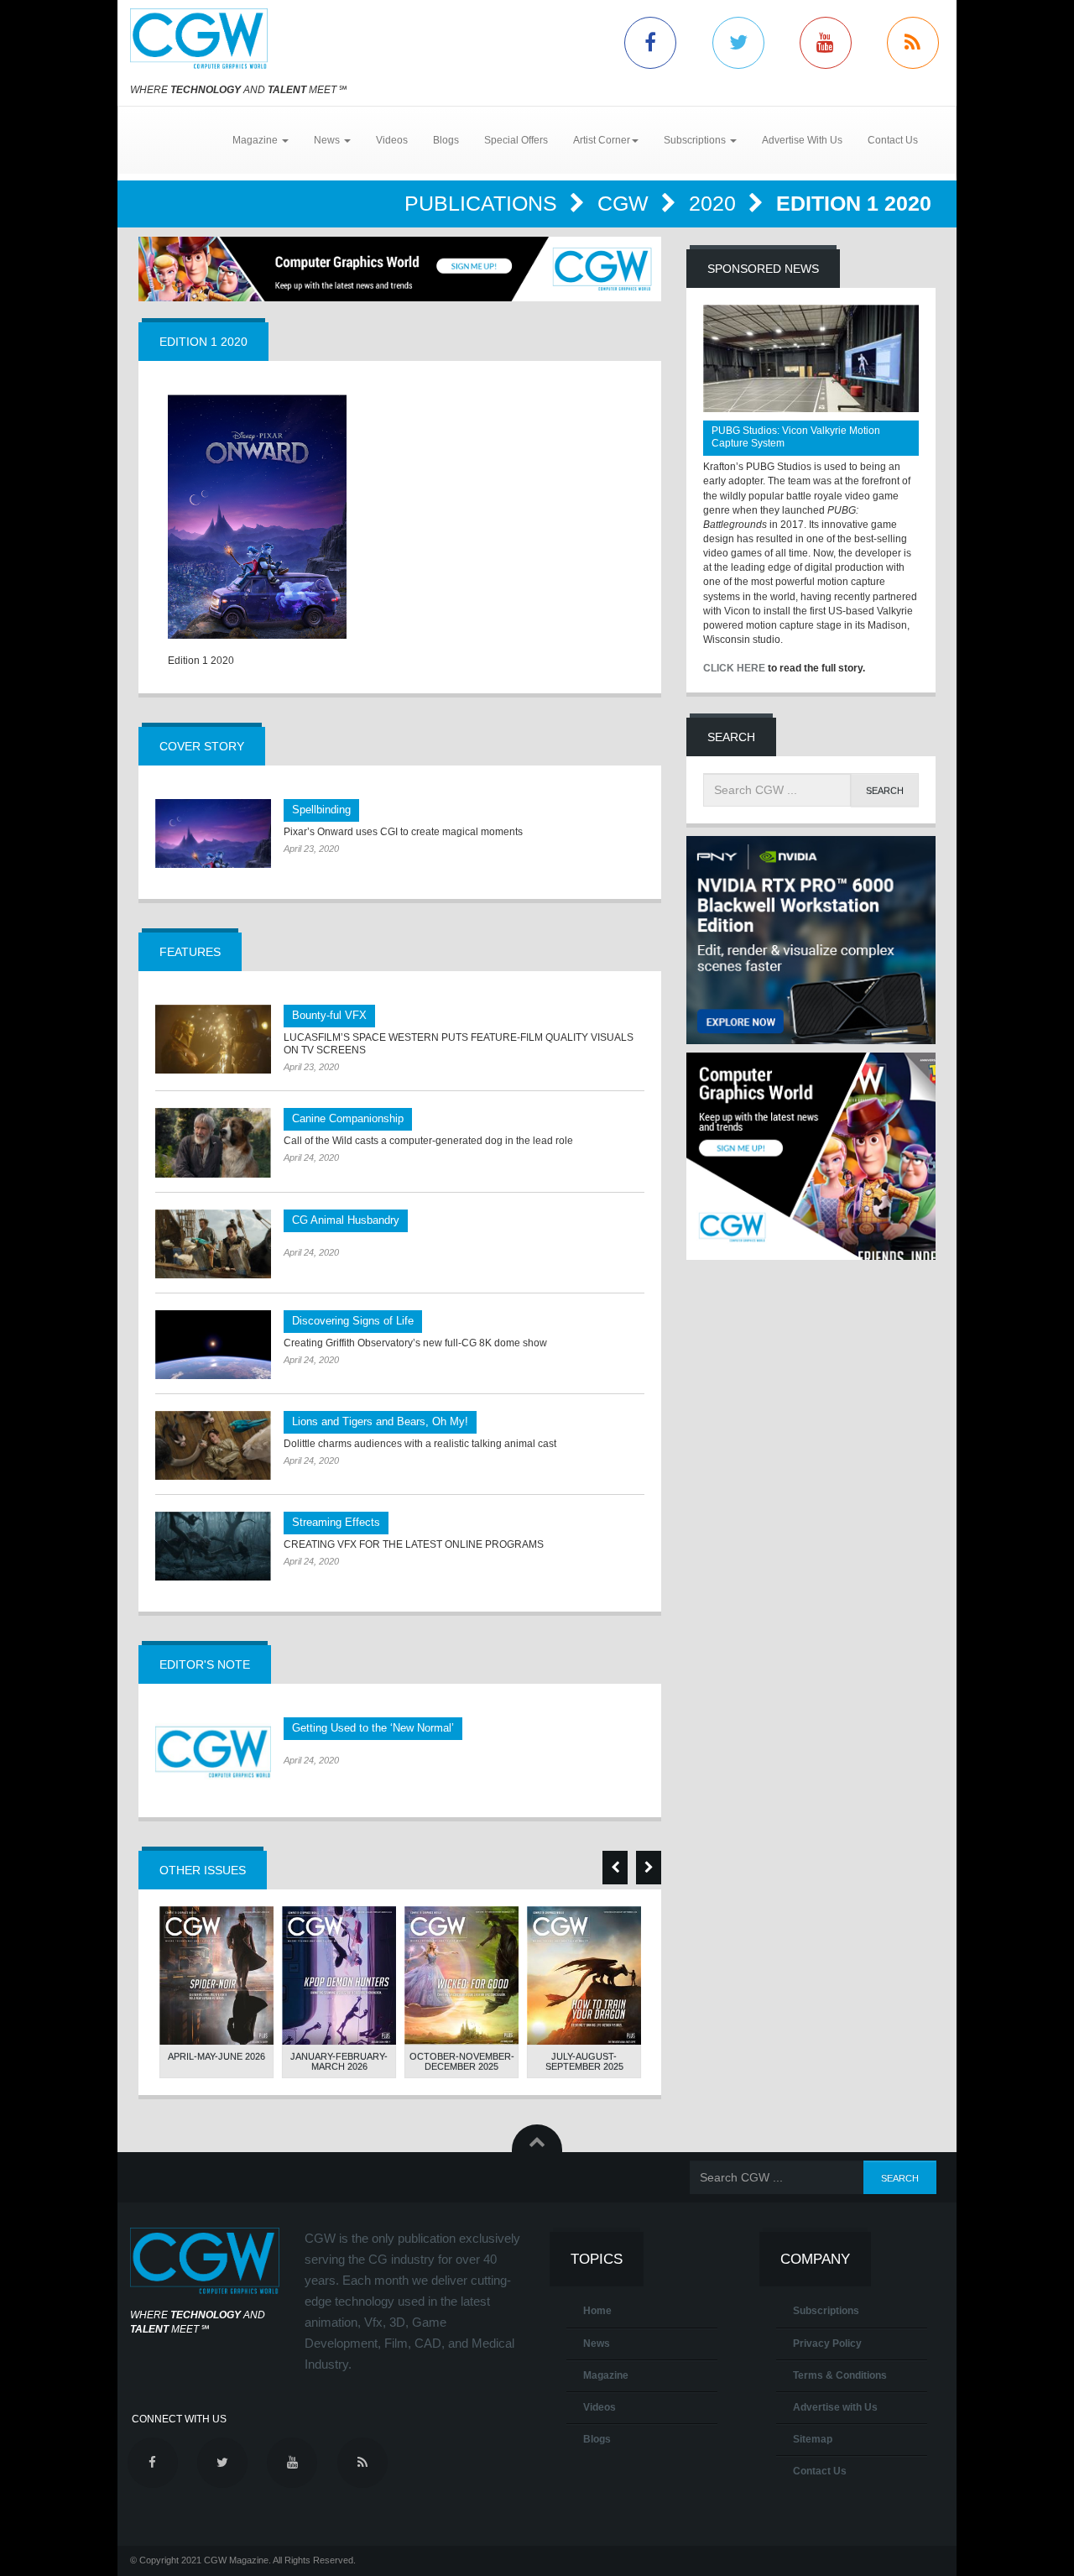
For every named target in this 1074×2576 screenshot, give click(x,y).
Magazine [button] (256, 140)
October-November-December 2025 (462, 2061)
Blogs (446, 140)
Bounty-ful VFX (329, 1015)
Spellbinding (321, 810)
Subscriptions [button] (696, 140)
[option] (216, 1993)
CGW (626, 203)
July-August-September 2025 (584, 2061)
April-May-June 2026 (216, 2056)
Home (597, 2311)
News (597, 2343)
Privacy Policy (827, 2343)
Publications (484, 203)
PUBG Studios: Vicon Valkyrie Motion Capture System (796, 437)
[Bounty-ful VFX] (213, 1039)
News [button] (328, 140)
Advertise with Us (835, 2407)
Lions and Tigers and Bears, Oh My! (380, 1421)
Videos (392, 140)
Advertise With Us (802, 140)
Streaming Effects (336, 1522)
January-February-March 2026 (339, 2061)
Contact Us (893, 140)
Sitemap (813, 2439)
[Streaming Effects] (213, 1546)
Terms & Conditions (840, 2375)
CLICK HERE (734, 668)
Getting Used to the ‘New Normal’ (373, 1728)
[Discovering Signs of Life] (213, 1345)
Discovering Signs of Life (353, 1321)
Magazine (606, 2375)
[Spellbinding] (213, 833)
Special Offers (516, 140)
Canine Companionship (348, 1118)
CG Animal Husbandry (346, 1220)
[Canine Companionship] (213, 1142)
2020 (715, 203)
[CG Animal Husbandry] (213, 1244)
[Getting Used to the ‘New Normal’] (213, 1752)
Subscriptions (826, 2311)
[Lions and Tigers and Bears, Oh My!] (213, 1445)
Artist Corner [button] (602, 140)
